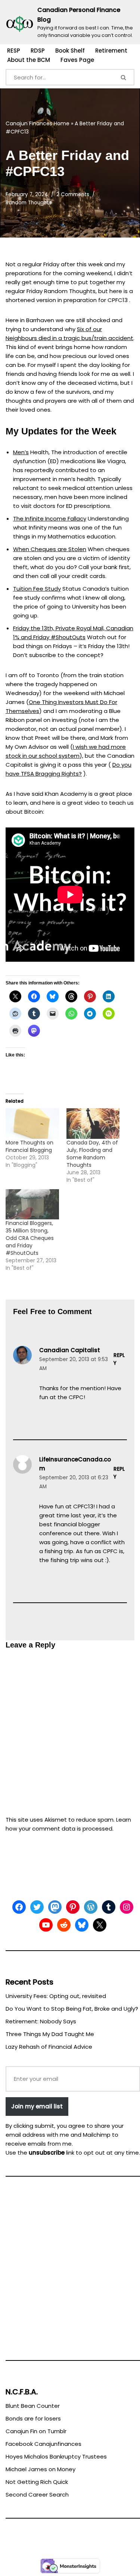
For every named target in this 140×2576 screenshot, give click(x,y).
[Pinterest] (73, 1907)
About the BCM (29, 60)
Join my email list (37, 2106)
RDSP (38, 51)
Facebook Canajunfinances (43, 2444)
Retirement (111, 51)
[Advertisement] (70, 2272)
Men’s (21, 452)
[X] (100, 1925)
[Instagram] (127, 1907)
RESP (14, 51)
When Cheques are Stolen (50, 549)
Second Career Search (37, 2495)
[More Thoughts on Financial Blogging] (32, 1123)
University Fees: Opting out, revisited (56, 1996)
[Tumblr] (109, 1907)
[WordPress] (91, 1907)
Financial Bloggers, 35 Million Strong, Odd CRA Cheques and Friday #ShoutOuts (30, 1238)
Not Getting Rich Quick (37, 2482)
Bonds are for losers (33, 2418)
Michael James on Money (41, 2469)
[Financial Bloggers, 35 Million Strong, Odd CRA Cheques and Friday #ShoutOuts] (32, 1204)
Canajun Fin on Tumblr (36, 2431)
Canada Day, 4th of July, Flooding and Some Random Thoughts (92, 1154)
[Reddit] (64, 1925)
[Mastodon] (55, 1907)
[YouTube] (46, 1925)
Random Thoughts (29, 203)
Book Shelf (70, 51)
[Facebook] (19, 1907)
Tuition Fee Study (37, 589)
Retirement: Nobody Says (41, 2021)
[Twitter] (37, 1907)
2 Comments (73, 194)
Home (62, 123)
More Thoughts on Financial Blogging (29, 1146)
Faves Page (77, 60)
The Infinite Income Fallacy (50, 519)
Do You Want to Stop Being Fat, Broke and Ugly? (72, 2009)
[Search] (124, 77)
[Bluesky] (82, 1925)
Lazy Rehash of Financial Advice (49, 2047)
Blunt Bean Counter (33, 2406)
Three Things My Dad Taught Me (50, 2034)
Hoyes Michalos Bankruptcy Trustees (56, 2456)
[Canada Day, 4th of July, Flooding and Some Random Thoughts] (93, 1123)
